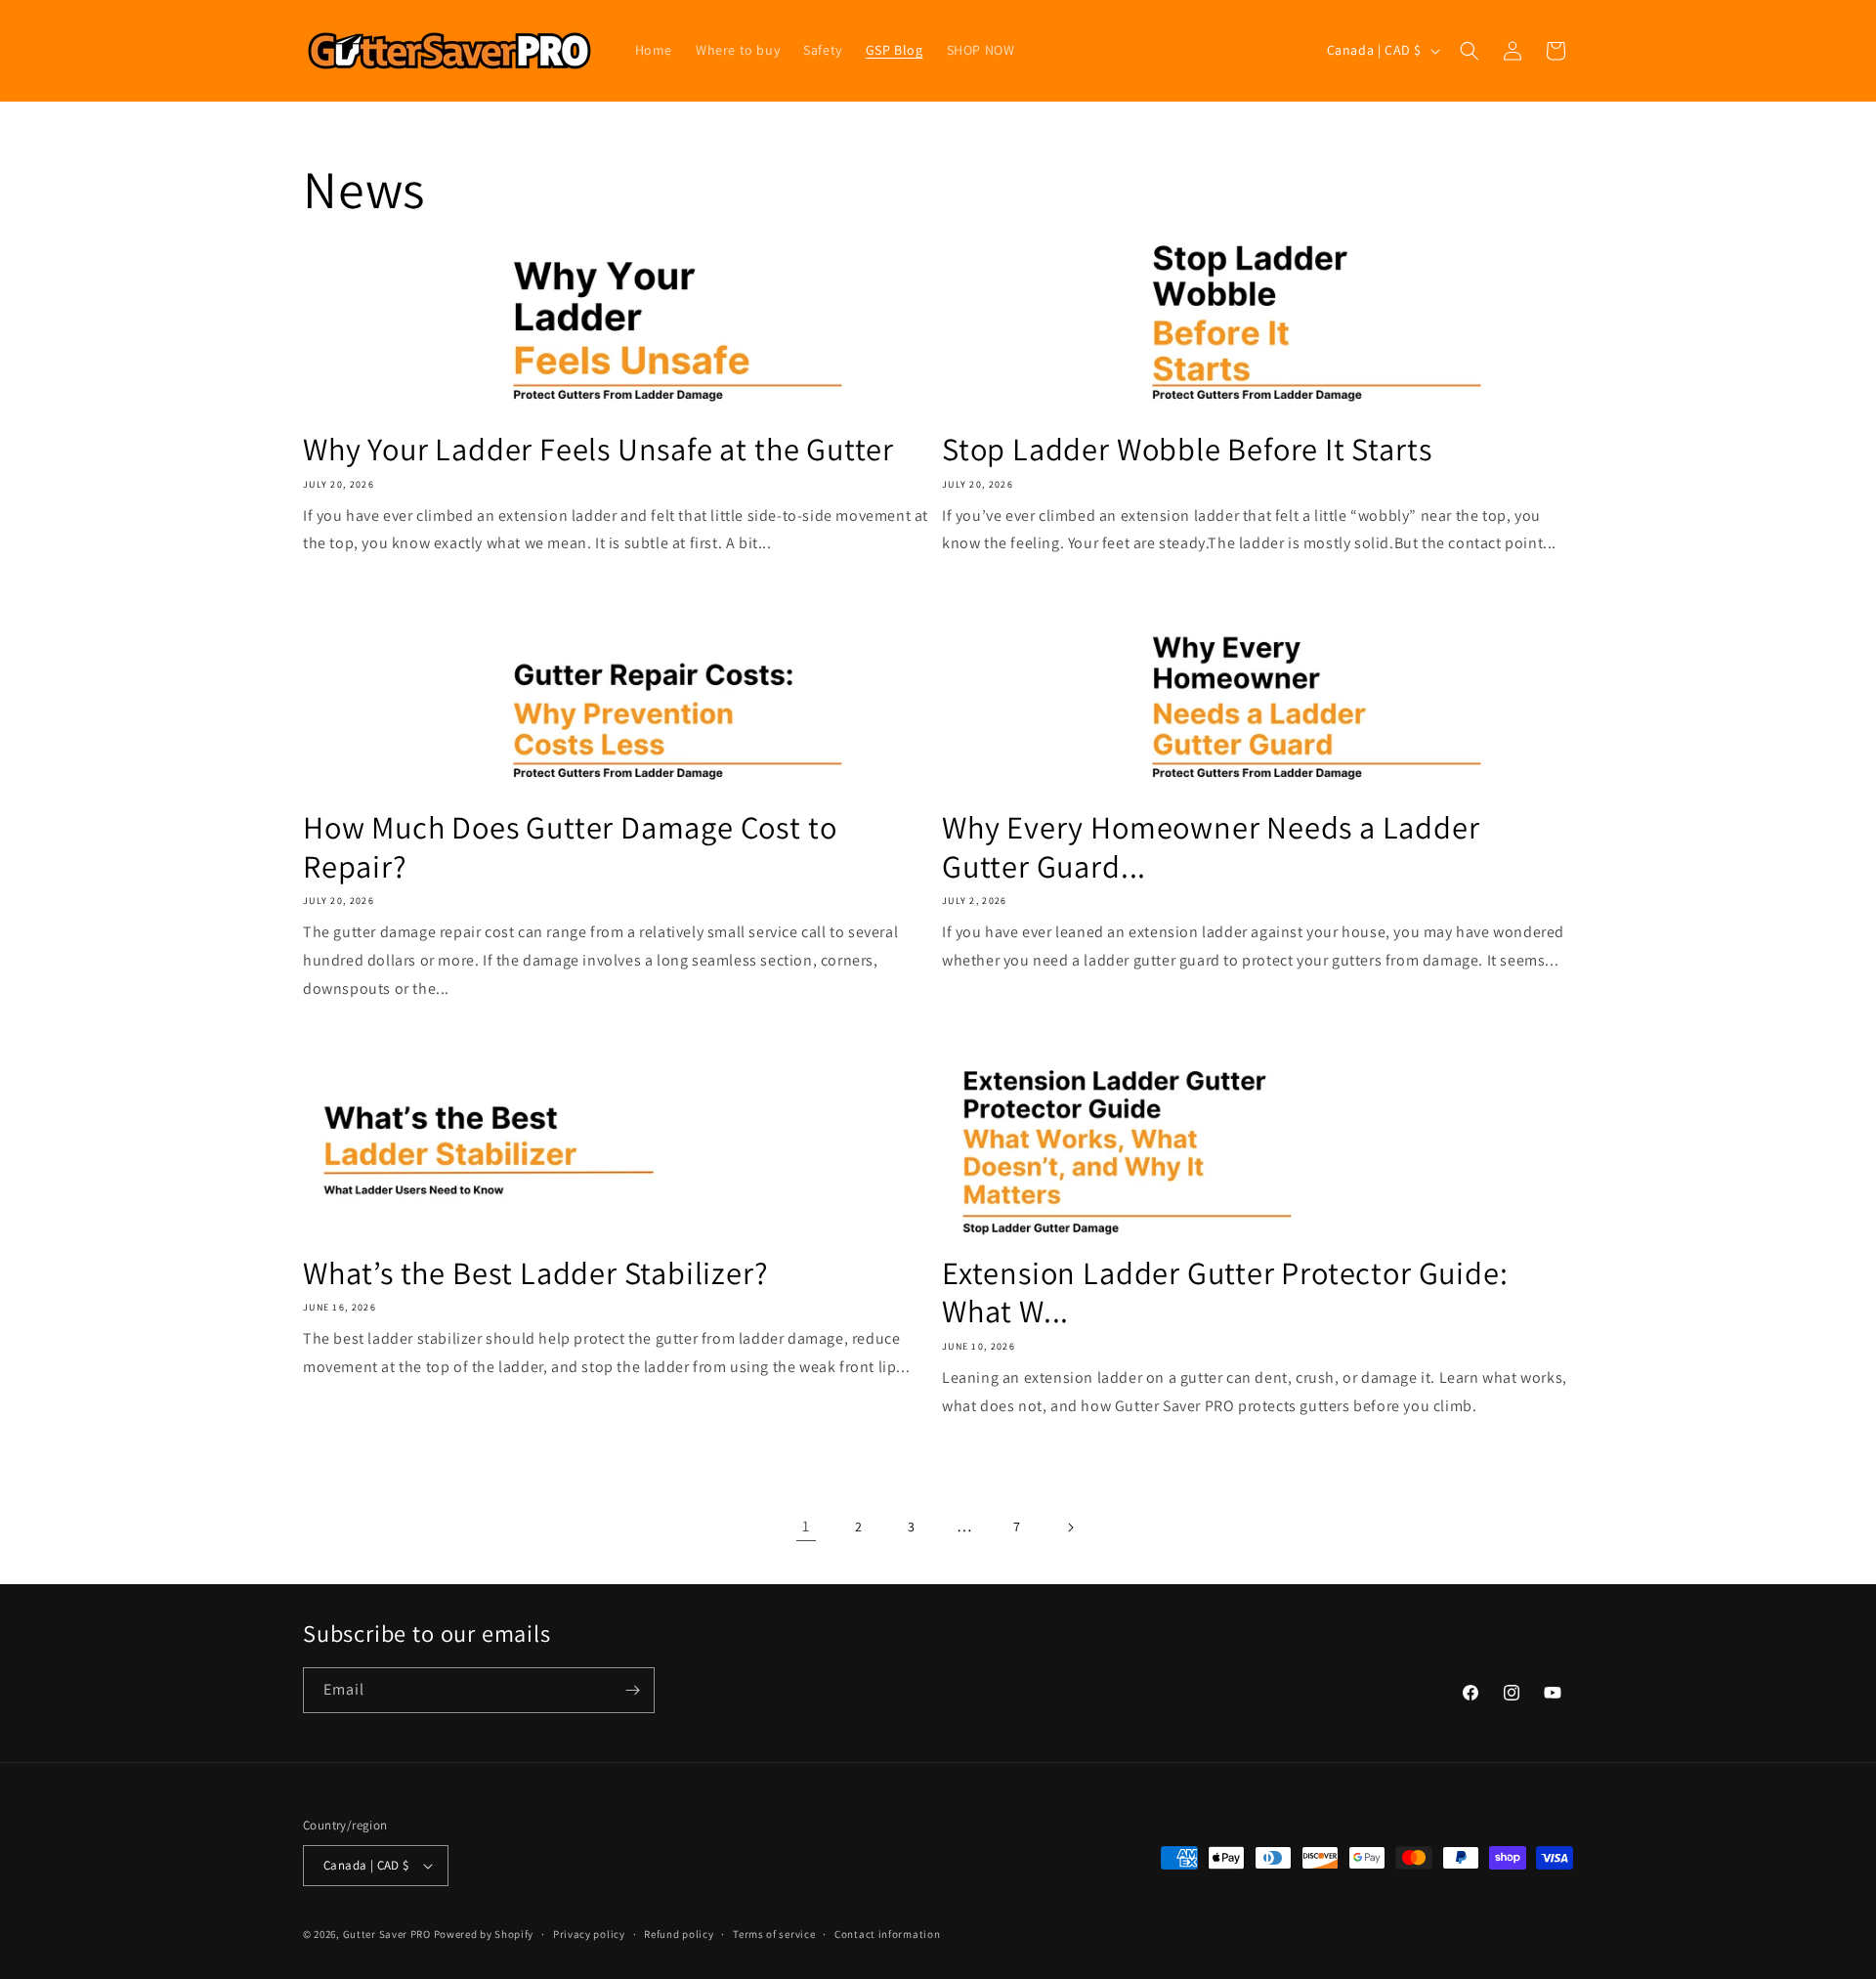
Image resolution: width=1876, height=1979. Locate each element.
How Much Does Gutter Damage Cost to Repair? (570, 847)
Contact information (887, 1934)
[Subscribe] (632, 1690)
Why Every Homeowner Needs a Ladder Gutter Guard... (1211, 847)
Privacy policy (589, 1934)
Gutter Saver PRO (387, 1934)
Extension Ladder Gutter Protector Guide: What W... (1225, 1292)
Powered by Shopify (484, 1934)
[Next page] (1070, 1527)
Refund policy (679, 1934)
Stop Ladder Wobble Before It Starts (1187, 450)
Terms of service (774, 1934)
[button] (1470, 51)
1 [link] (806, 1526)
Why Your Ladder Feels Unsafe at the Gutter (598, 450)
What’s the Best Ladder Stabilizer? (536, 1273)
